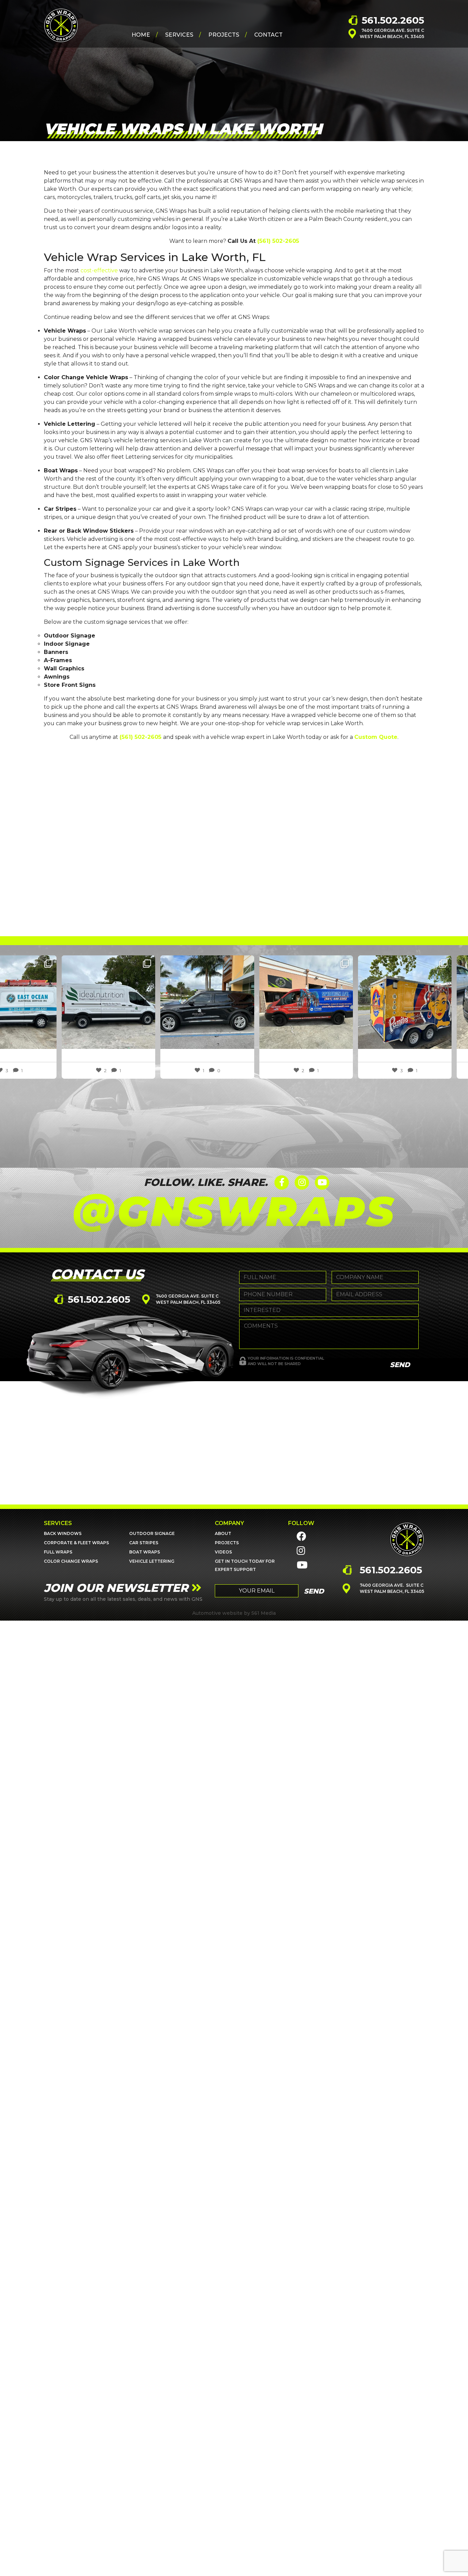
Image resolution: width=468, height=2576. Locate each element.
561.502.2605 (393, 20)
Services (179, 35)
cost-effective (99, 270)
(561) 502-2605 (278, 241)
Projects (224, 35)
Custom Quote (376, 737)
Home (141, 35)
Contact (268, 35)
